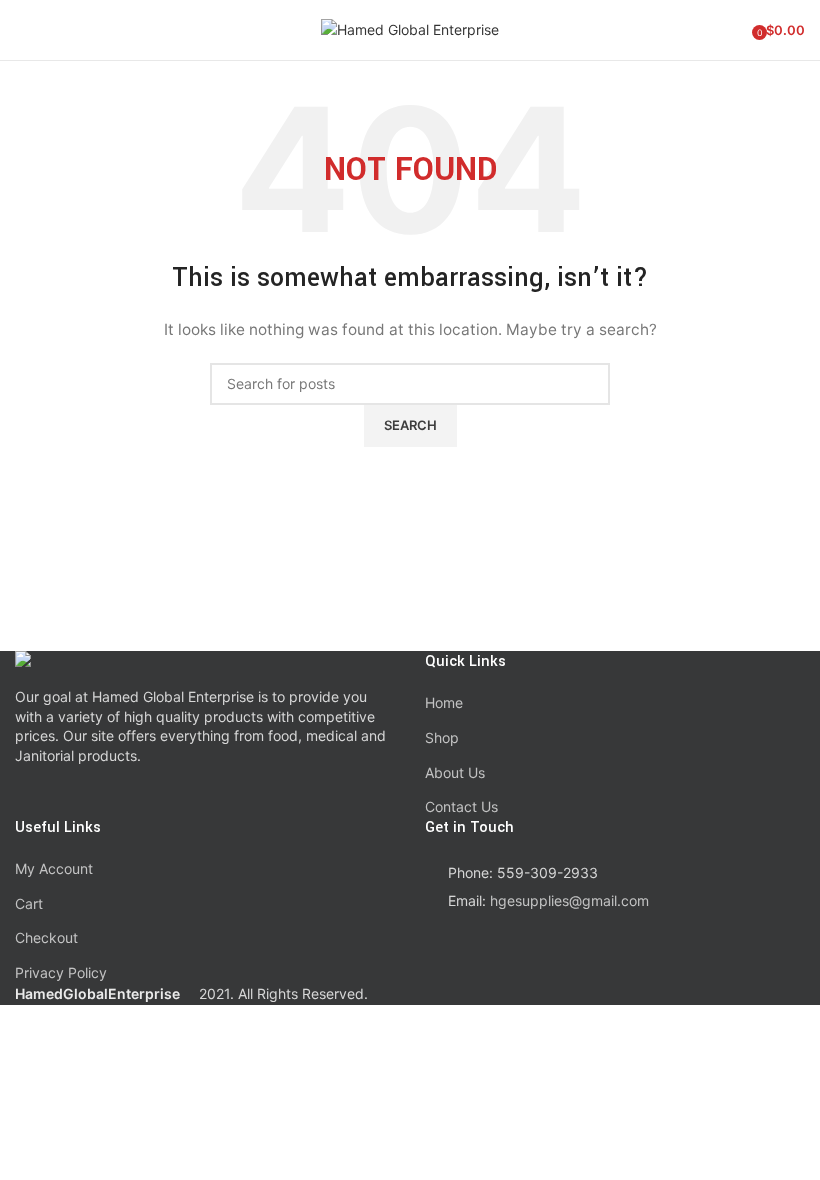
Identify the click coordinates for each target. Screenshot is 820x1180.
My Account (54, 868)
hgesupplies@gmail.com (569, 900)
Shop (442, 737)
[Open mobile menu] (23, 30)
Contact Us (461, 806)
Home (444, 702)
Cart (29, 903)
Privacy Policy (61, 972)
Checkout (46, 937)
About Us (455, 772)
